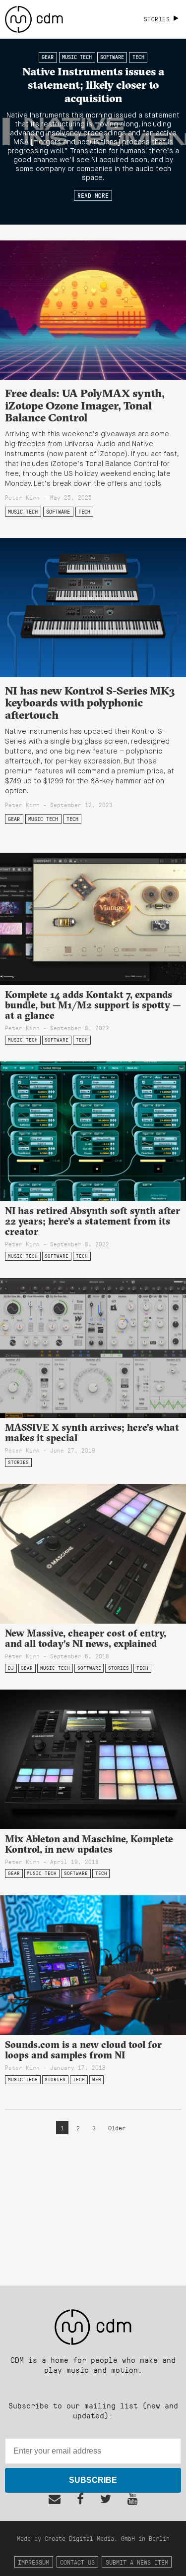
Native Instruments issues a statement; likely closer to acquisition (93, 85)
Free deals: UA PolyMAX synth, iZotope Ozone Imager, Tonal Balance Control (85, 405)
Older (117, 2128)
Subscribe (93, 2480)
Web (97, 2079)
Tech (138, 58)
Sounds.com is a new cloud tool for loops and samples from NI (83, 2050)
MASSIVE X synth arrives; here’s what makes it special (92, 1433)
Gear (48, 58)
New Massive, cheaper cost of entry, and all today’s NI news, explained (86, 1638)
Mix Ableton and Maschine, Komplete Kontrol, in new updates (89, 1844)
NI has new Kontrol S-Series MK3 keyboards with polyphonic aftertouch (90, 703)
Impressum (33, 2562)
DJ (11, 1668)
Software (112, 58)
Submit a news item (137, 2562)
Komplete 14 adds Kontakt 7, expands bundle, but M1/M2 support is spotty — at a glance (93, 1005)
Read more (93, 195)
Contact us (77, 2562)
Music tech (77, 58)
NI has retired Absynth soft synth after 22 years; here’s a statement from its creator (93, 1221)
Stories (18, 1462)
